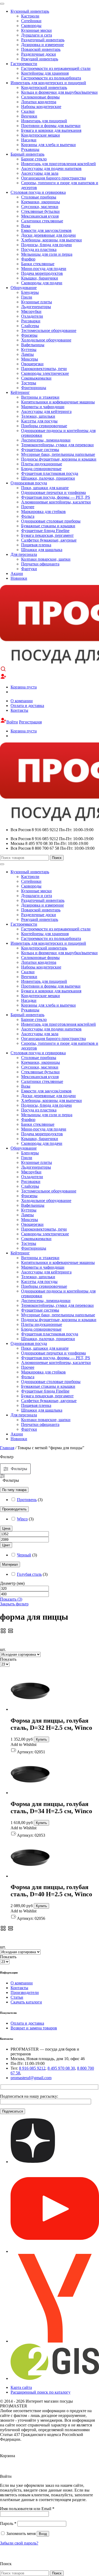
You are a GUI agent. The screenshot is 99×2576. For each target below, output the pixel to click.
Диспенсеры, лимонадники (46, 440)
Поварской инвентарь (41, 49)
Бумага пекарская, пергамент (47, 535)
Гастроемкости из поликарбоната (51, 78)
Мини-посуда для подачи (44, 269)
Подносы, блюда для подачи (46, 245)
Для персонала (24, 554)
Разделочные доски (39, 54)
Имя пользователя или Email (27, 2509)
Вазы (26, 226)
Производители (25, 1992)
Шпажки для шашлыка (42, 550)
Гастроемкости (24, 64)
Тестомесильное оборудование (49, 330)
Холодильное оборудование (46, 340)
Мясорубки (31, 311)
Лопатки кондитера (39, 102)
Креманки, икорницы (41, 202)
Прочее (28, 507)
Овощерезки (32, 364)
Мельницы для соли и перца (47, 254)
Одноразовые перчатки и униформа (53, 492)
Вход (43, 2534)
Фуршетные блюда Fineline (45, 531)
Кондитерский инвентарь (44, 87)
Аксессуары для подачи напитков (51, 168)
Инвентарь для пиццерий (44, 121)
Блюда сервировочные (41, 469)
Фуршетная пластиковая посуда (50, 473)
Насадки (29, 140)
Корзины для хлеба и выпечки (48, 145)
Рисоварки (31, 321)
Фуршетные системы (40, 450)
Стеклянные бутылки (40, 211)
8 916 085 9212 (32, 2068)
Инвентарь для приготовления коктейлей (58, 164)
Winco (22, 1519)
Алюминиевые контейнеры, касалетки (56, 502)
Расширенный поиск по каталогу (41, 2392)
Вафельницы (33, 345)
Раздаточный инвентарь (43, 40)
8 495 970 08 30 (61, 2068)
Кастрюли (30, 16)
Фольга (28, 516)
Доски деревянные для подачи (48, 235)
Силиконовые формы (40, 97)
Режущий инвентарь (40, 59)
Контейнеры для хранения (45, 73)
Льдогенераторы (36, 307)
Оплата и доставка (27, 706)
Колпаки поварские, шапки (46, 559)
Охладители (32, 316)
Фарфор (28, 259)
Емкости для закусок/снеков (46, 230)
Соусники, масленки (40, 207)
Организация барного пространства (53, 178)
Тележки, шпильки (38, 416)
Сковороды (31, 26)
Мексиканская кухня (40, 216)
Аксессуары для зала (40, 173)
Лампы (27, 354)
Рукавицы (30, 149)
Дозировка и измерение (43, 45)
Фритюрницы (34, 388)
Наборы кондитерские (41, 107)
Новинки (19, 578)
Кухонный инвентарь (30, 11)
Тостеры (29, 383)
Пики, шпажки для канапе (45, 488)
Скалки (28, 111)
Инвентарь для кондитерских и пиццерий (48, 83)
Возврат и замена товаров (34, 2028)
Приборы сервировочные (44, 426)
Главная (7, 1448)
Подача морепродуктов (42, 273)
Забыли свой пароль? (19, 2543)
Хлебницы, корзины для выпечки (51, 240)
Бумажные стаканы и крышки (48, 526)
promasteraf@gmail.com (31, 2078)
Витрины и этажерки (40, 397)
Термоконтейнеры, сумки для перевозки (57, 445)
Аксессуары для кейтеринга (46, 411)
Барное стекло (34, 159)
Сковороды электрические (45, 373)
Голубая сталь (29, 1574)
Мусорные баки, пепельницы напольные (58, 454)
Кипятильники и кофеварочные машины (58, 402)
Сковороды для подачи (42, 283)
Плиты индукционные (42, 464)
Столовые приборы (39, 197)
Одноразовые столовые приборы (51, 521)
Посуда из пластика (39, 249)
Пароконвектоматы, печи (44, 369)
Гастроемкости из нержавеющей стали (56, 68)
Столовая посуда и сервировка (38, 192)
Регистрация (30, 722)
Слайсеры (30, 326)
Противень (27, 1500)
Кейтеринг (20, 392)
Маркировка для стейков (43, 512)
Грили (27, 297)
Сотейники (31, 21)
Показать (11, 1599)
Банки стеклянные (38, 264)
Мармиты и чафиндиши (43, 407)
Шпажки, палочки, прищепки (48, 478)
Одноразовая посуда (29, 483)
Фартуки (29, 569)
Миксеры (30, 359)
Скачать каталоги (26, 2002)
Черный (24, 1555)
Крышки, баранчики (40, 278)
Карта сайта (21, 2387)
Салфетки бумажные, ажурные (49, 540)
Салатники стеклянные (42, 221)
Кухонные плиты (37, 302)
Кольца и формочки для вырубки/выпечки (59, 92)
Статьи (17, 1997)
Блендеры (30, 292)
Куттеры (29, 350)
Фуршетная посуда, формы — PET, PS (56, 497)
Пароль (8, 2523)
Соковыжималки (36, 378)
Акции (17, 573)
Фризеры (29, 335)
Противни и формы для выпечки (51, 126)
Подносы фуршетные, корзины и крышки (59, 459)
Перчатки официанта (40, 564)
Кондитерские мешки (41, 135)
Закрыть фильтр (14, 1604)
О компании (22, 701)
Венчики (29, 116)
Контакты (19, 710)
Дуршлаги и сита (37, 35)
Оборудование (24, 288)
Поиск (57, 858)
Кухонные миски (36, 30)
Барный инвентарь (27, 154)
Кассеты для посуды (39, 421)
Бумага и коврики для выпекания (51, 130)
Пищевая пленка (36, 545)
